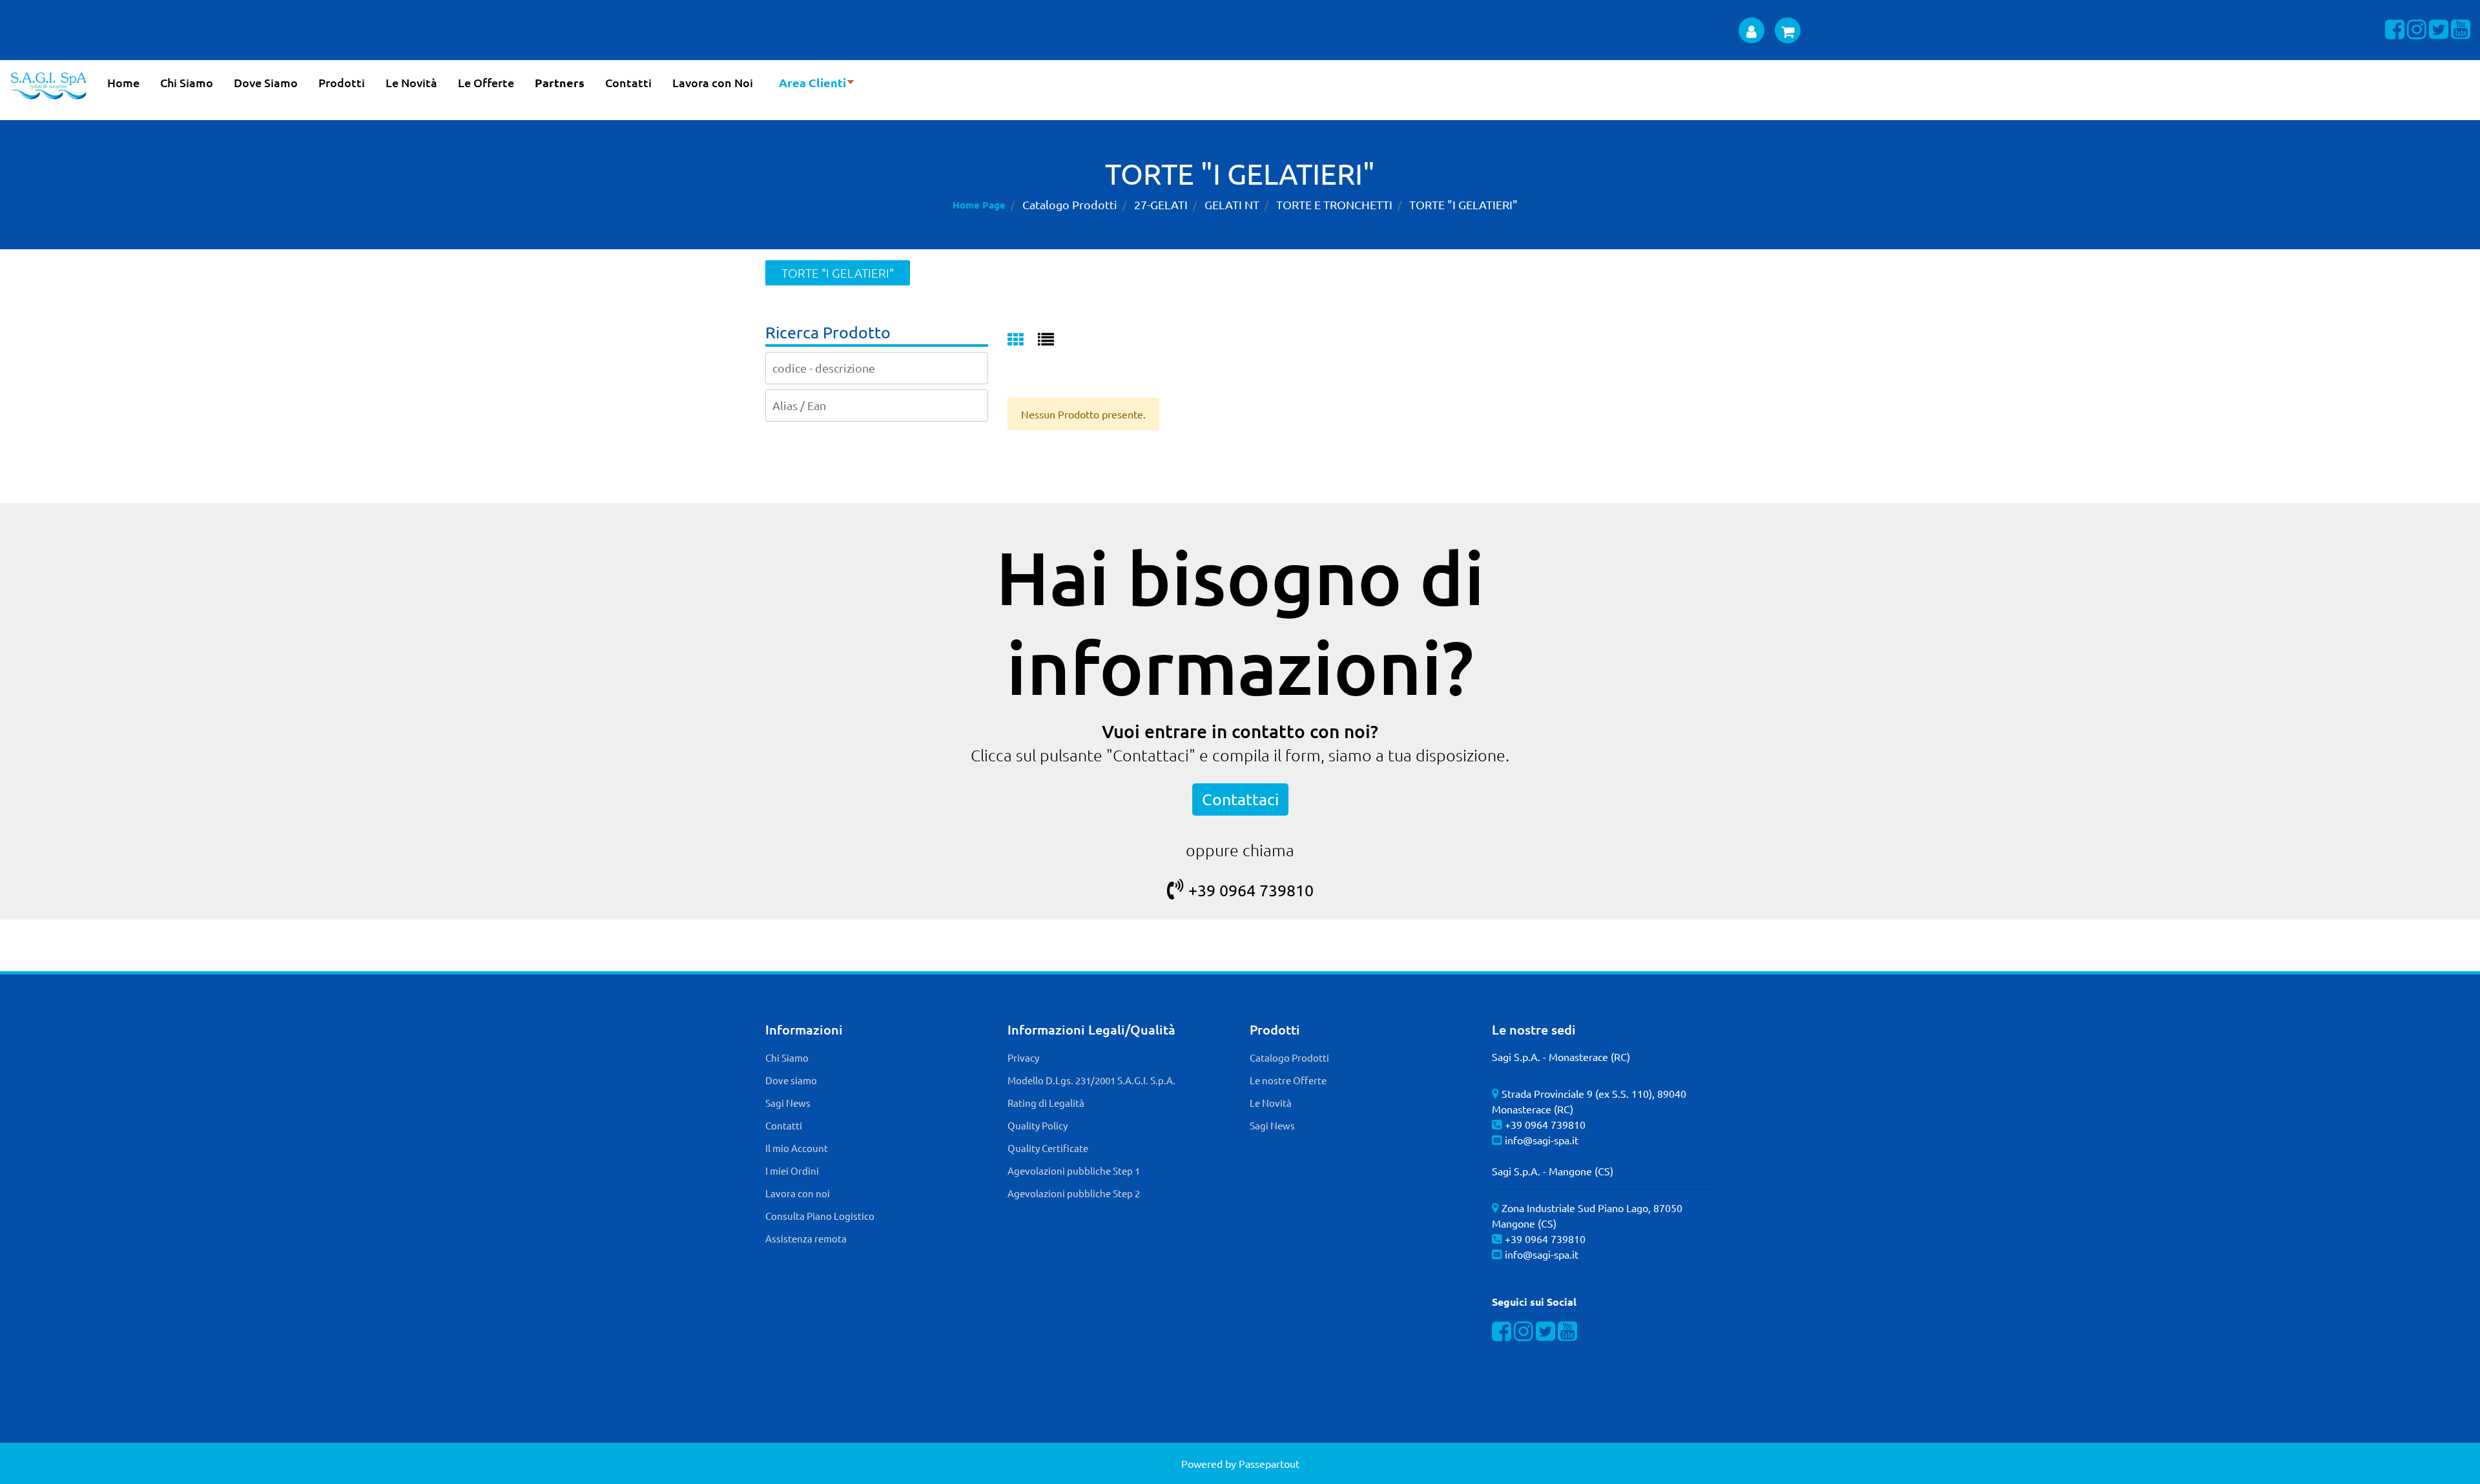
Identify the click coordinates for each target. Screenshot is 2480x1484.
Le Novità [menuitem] (411, 82)
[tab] (1023, 340)
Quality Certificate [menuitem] (1048, 1148)
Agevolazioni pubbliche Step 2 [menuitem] (1074, 1193)
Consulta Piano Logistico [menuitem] (820, 1216)
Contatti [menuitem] (628, 82)
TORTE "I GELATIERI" (1463, 204)
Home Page (979, 205)
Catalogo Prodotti (1070, 204)
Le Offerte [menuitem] (486, 82)
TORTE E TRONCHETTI (1334, 204)
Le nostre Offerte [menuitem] (1288, 1080)
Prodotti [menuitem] (342, 82)
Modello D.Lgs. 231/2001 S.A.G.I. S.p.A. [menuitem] (1091, 1080)
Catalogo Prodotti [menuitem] (1289, 1057)
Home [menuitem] (123, 82)
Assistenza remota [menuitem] (806, 1238)
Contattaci (1240, 799)
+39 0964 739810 (1251, 890)
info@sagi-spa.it (1542, 1140)
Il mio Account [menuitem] (797, 1148)
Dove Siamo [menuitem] (266, 82)
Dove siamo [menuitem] (791, 1080)
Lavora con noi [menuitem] (798, 1193)
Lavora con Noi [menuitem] (713, 82)
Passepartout (1269, 1463)
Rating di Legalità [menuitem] (1046, 1103)
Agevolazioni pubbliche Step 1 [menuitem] (1074, 1170)
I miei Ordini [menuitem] (792, 1170)
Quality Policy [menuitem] (1038, 1125)
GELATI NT (1232, 204)
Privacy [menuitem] (1023, 1057)
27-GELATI (1161, 204)
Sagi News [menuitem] (788, 1103)
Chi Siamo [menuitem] (187, 82)
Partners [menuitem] (560, 82)
